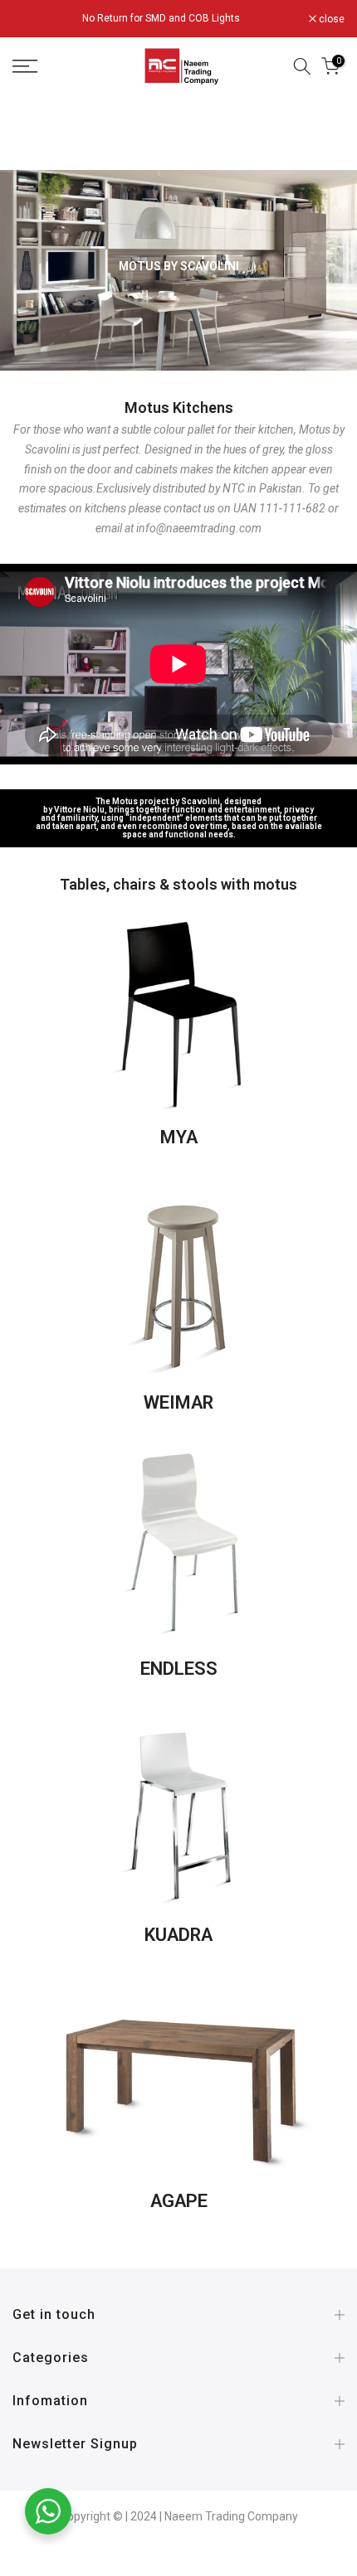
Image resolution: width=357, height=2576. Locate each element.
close (330, 19)
